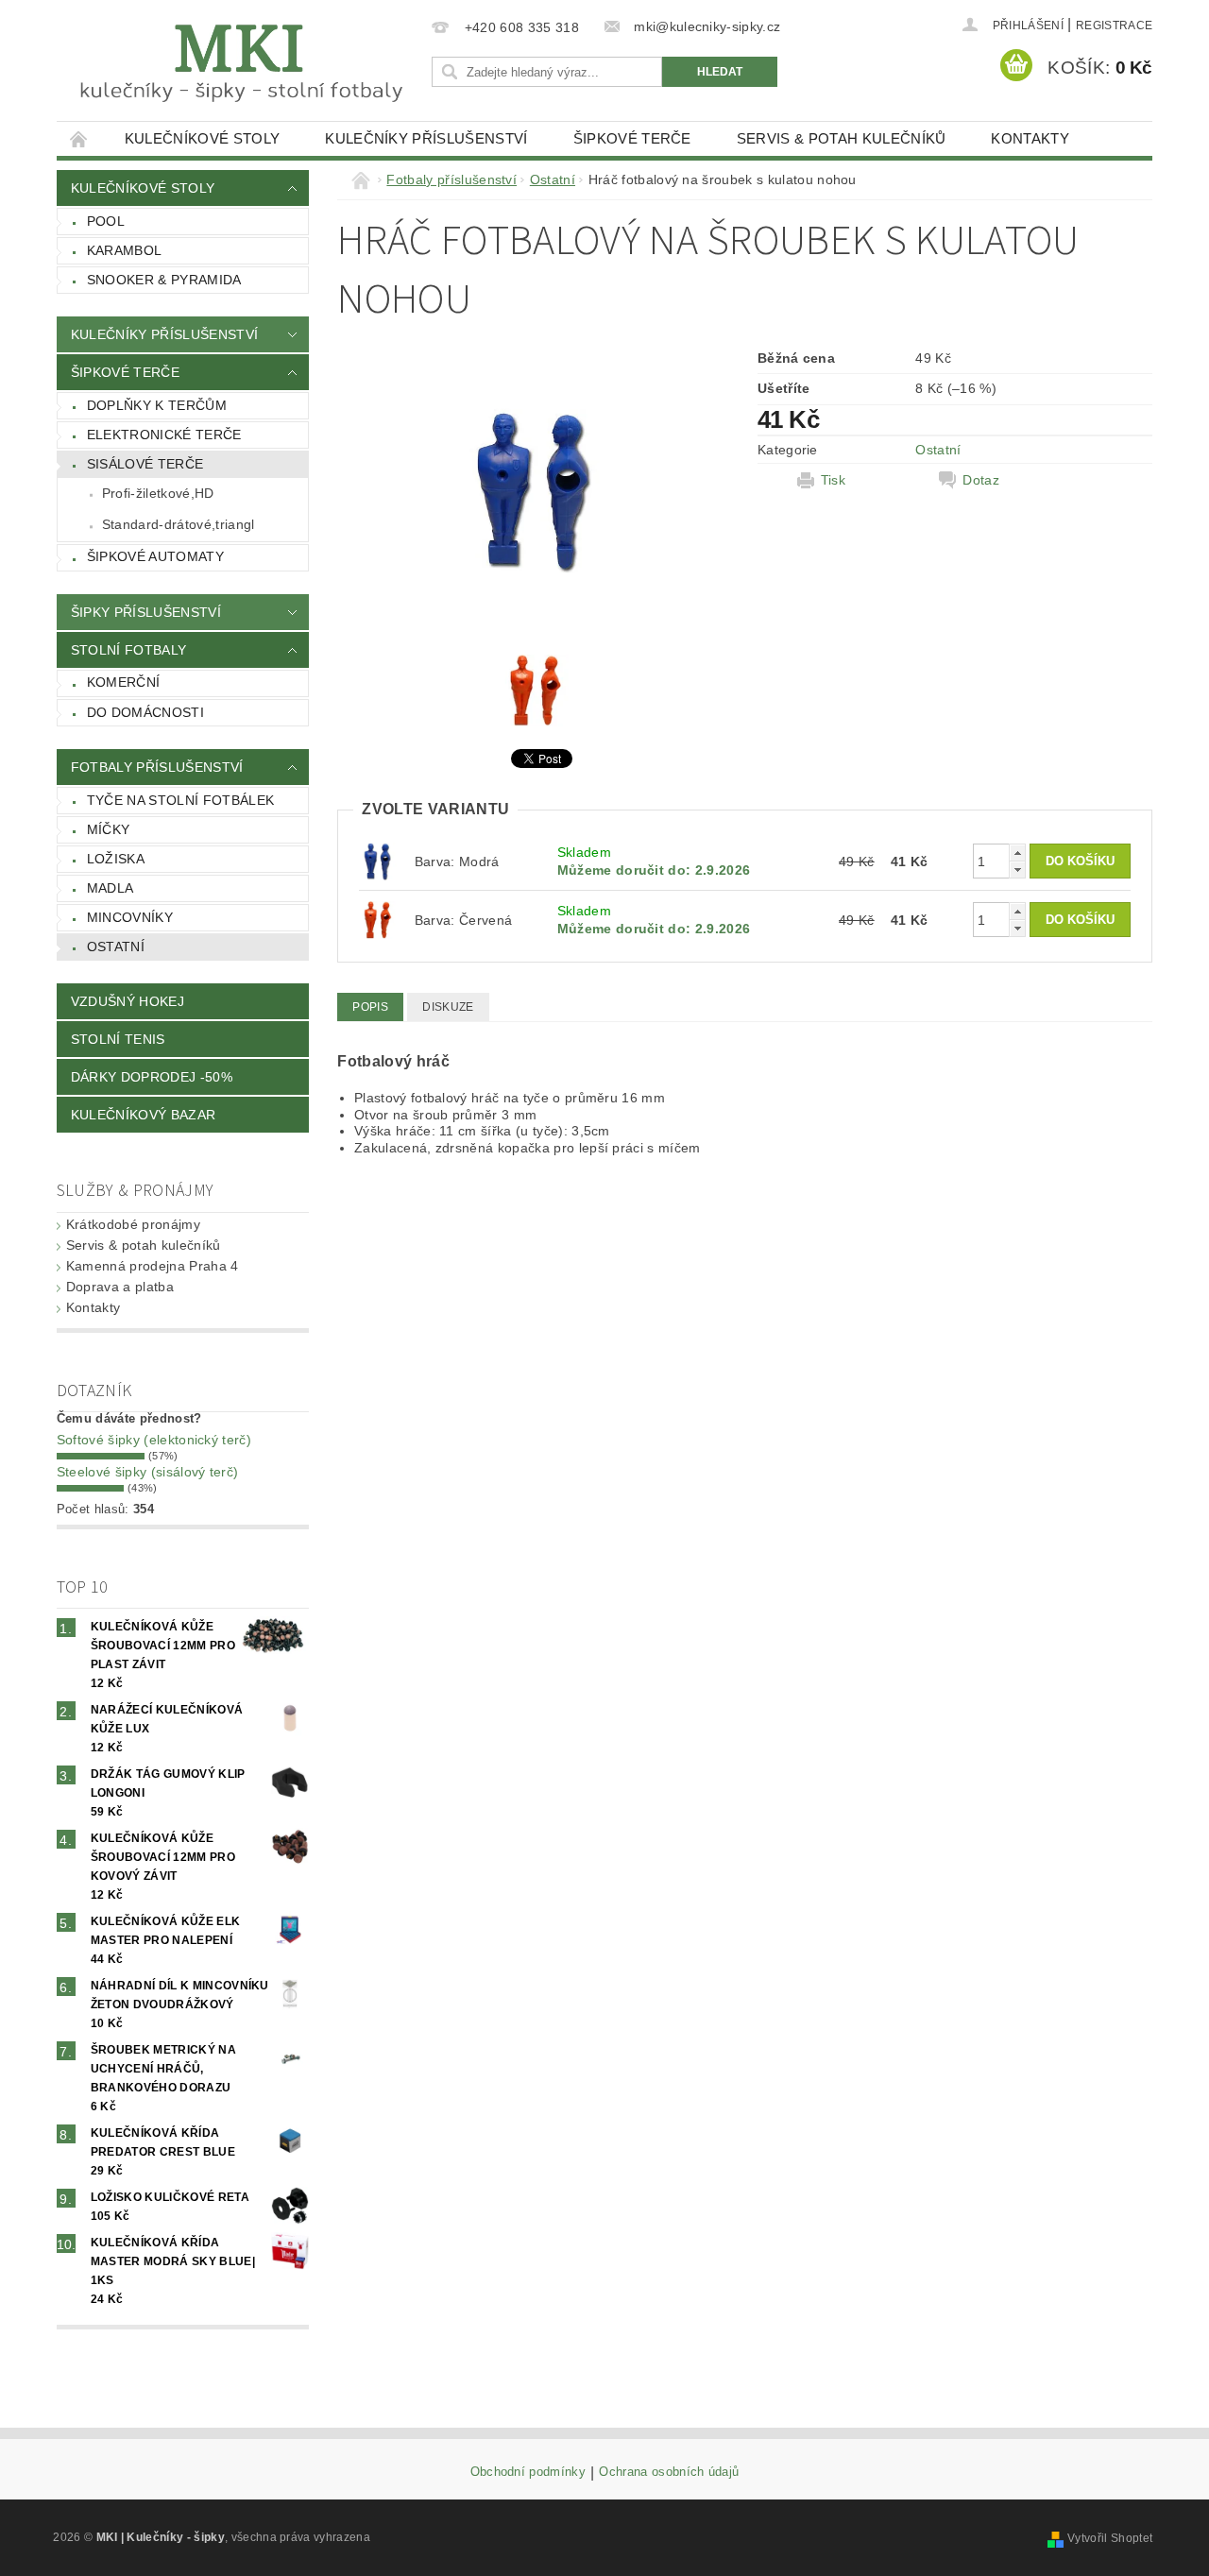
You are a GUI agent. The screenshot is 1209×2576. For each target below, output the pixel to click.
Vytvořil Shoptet (1110, 2538)
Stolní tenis (118, 1039)
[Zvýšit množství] (1017, 853)
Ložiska (116, 859)
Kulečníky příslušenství (426, 138)
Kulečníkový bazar (143, 1115)
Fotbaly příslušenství (157, 767)
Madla (111, 888)
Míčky (109, 829)
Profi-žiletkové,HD (158, 493)
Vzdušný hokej (128, 1001)
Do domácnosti (145, 712)
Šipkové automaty (155, 556)
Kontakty (1030, 138)
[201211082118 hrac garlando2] (378, 861)
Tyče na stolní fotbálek (180, 800)
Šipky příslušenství (146, 612)
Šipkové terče (632, 138)
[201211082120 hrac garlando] (378, 918)
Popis (370, 1007)
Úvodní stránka (79, 138)
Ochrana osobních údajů (669, 2472)
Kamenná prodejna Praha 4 (153, 1266)
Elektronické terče (164, 435)
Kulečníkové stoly (202, 138)
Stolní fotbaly (128, 650)
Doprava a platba (120, 1287)
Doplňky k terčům (157, 405)
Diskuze (448, 1007)
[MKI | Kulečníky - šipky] (241, 64)
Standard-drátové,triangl (179, 524)
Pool (106, 221)
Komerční (124, 682)
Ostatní (116, 947)
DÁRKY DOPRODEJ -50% (152, 1077)
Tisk (833, 480)
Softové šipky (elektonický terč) (154, 1440)
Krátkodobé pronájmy (133, 1224)
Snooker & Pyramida (164, 280)
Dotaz (981, 480)
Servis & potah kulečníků (842, 138)
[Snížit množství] (1017, 870)
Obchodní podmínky (528, 2472)
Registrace (1114, 26)
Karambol (125, 250)
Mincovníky (130, 917)
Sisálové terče (145, 464)
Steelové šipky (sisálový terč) (148, 1472)
